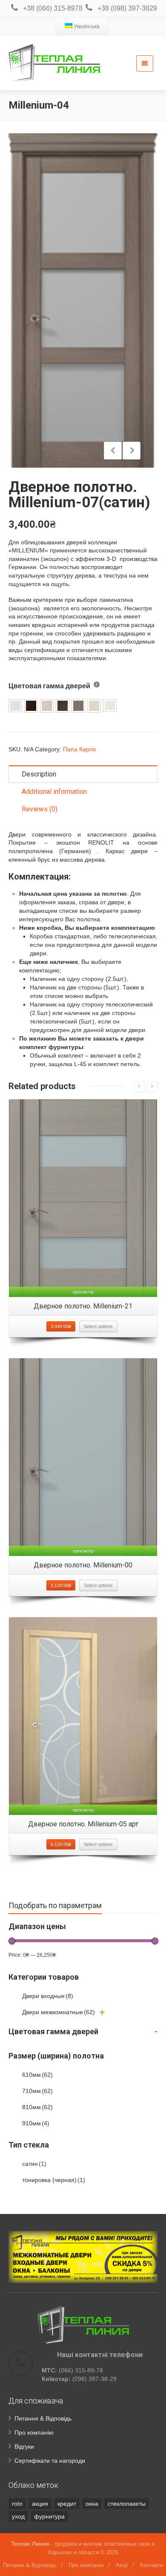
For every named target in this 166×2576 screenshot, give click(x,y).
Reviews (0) (40, 809)
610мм (37, 2075)
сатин (34, 2164)
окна (92, 2504)
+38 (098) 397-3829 (127, 8)
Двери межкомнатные (59, 2012)
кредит (67, 2504)
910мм (36, 2123)
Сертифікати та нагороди (50, 2461)
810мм (37, 2107)
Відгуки (24, 2447)
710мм (37, 2091)
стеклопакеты (127, 2504)
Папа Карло (80, 749)
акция (40, 2504)
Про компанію (34, 2432)
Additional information (54, 792)
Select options (98, 1326)
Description (39, 774)
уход (18, 2516)
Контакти (152, 2565)
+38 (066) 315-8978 (53, 8)
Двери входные (48, 1996)
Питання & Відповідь (43, 2418)
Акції (122, 2565)
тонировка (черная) (54, 2180)
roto (17, 2504)
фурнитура (49, 2516)
